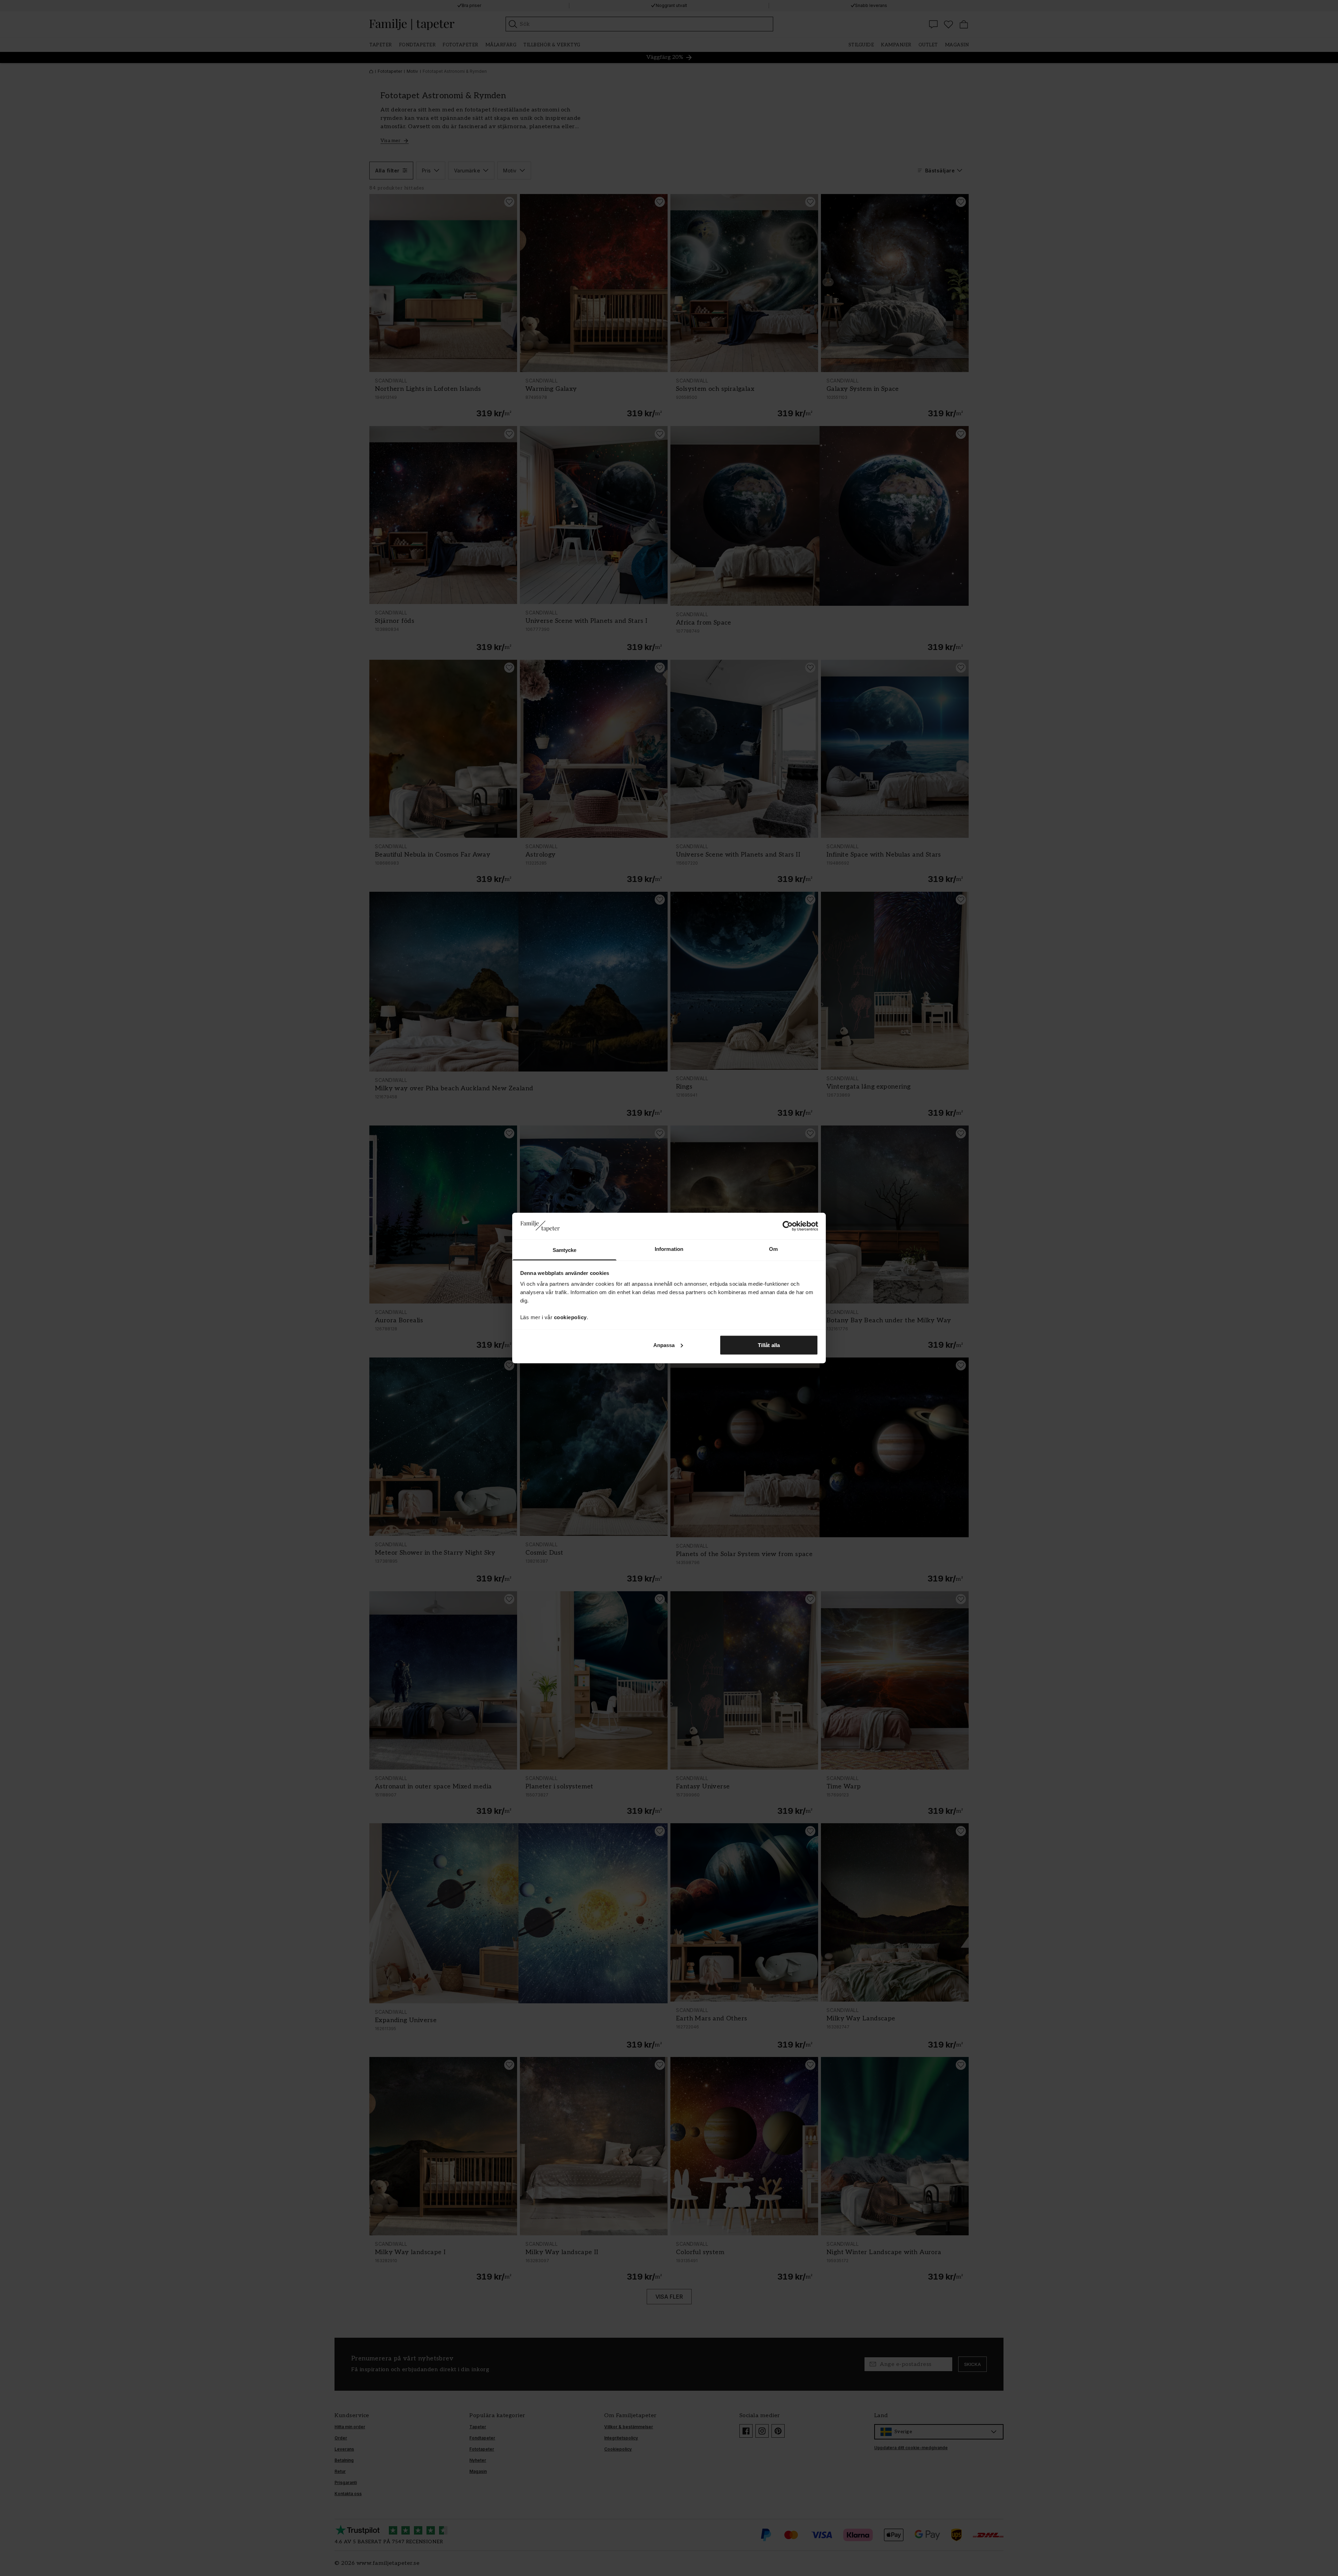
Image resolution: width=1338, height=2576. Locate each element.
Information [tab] (669, 1249)
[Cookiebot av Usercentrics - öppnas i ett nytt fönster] (788, 1226)
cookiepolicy (570, 1317)
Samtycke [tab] (565, 1250)
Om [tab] (773, 1249)
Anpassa (664, 1345)
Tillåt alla (769, 1345)
